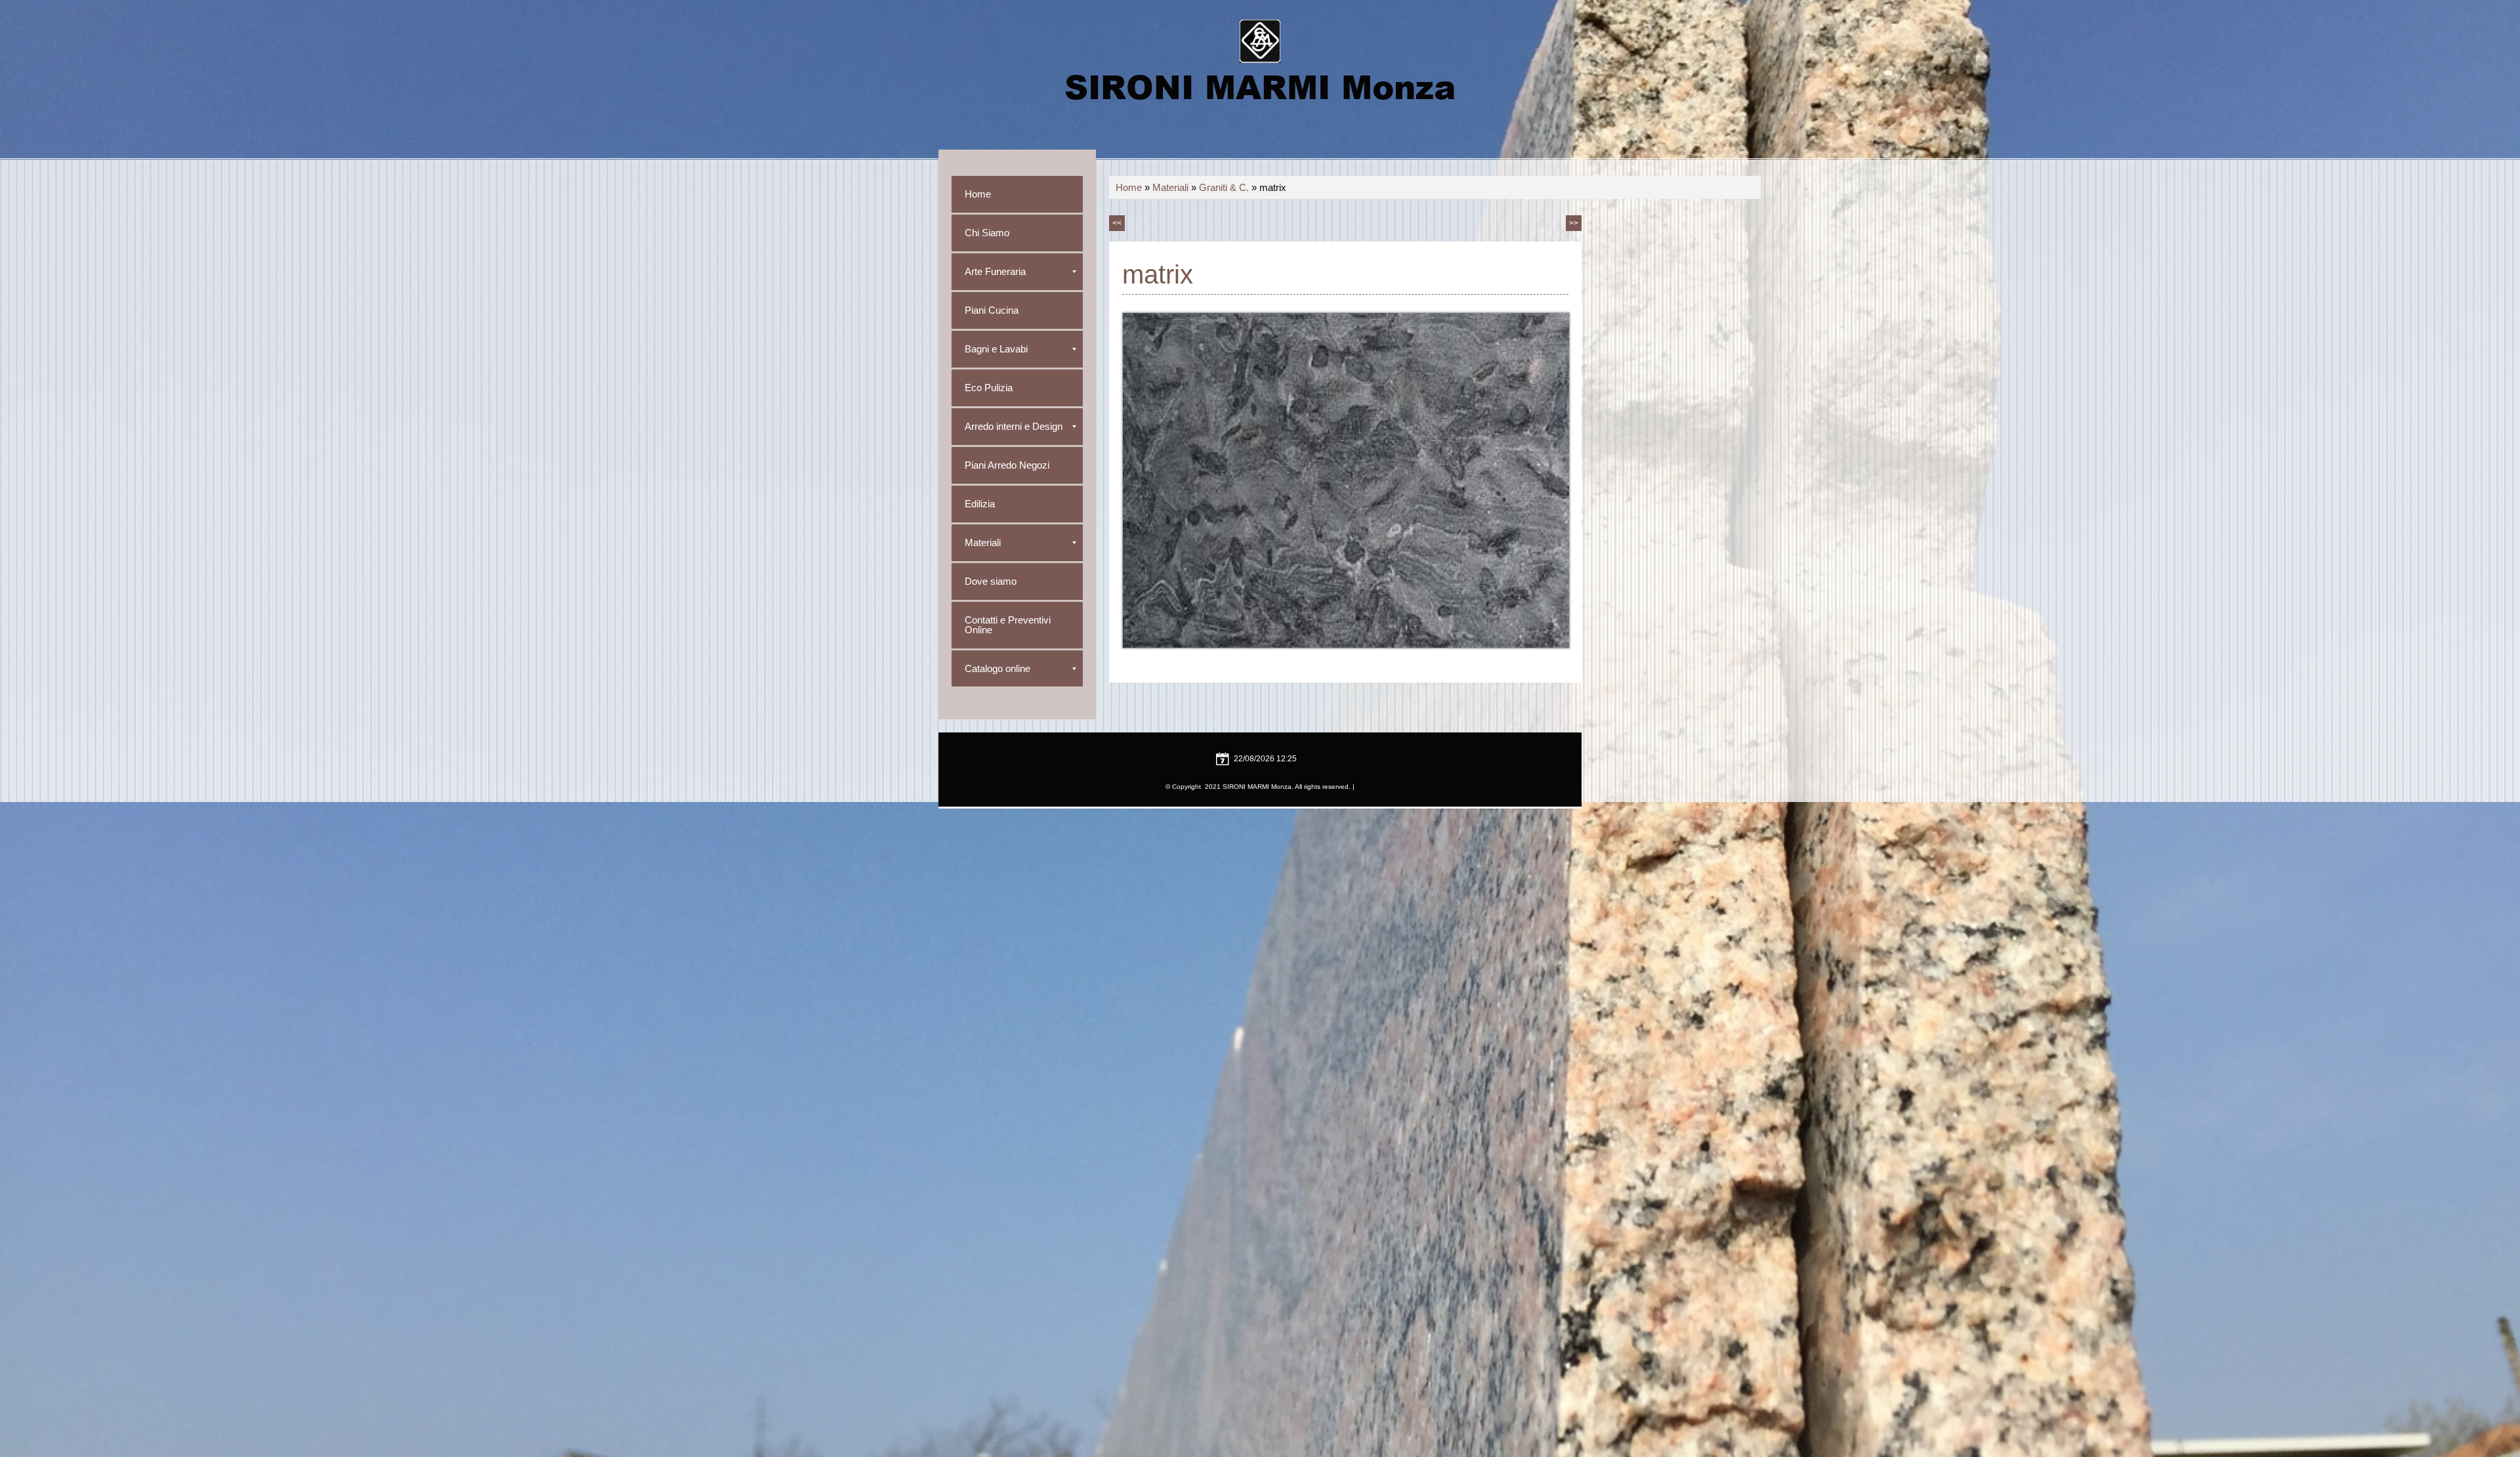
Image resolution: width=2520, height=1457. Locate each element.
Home (1129, 187)
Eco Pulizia (989, 388)
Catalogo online (997, 668)
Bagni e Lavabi (996, 349)
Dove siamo (991, 581)
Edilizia (980, 504)
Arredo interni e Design (1014, 426)
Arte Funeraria (995, 271)
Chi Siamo (987, 233)
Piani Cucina (992, 310)
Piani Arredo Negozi (1007, 465)
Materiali (1170, 187)
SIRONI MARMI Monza (1260, 86)
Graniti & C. (1224, 187)
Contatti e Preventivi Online (1008, 625)
